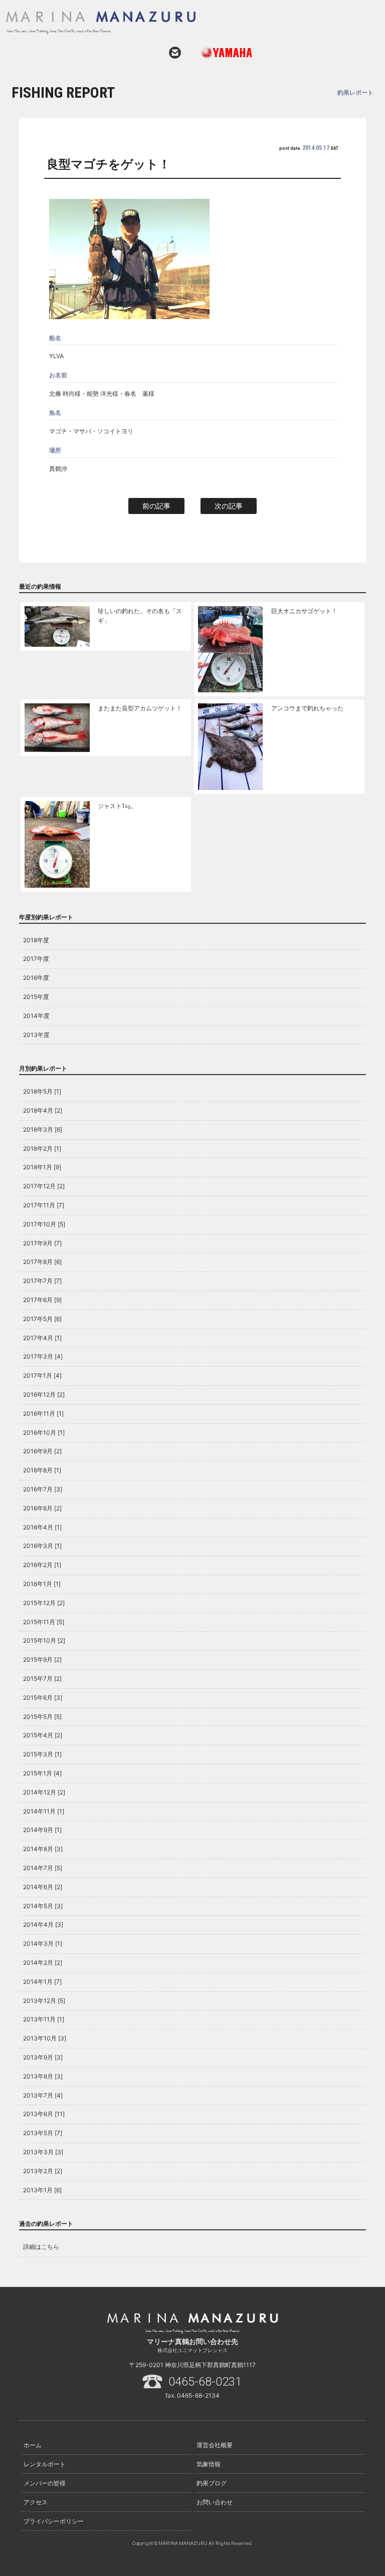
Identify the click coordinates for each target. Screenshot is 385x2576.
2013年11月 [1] (44, 2019)
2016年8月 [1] (42, 1470)
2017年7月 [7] (42, 1281)
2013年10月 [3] (45, 2038)
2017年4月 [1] (42, 1338)
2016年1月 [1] (42, 1584)
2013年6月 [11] (44, 2114)
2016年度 (36, 978)
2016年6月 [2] (42, 1508)
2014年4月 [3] (43, 1924)
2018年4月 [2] (43, 1110)
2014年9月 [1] (42, 1830)
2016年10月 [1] (44, 1433)
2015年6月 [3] (43, 1698)
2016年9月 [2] (42, 1451)
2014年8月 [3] (43, 1849)
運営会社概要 (215, 2445)
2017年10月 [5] (44, 1224)
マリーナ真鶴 (180, 23)
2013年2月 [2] (43, 2171)
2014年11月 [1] (44, 1811)
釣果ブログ (212, 2483)
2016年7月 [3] (43, 1489)
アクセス (36, 2502)
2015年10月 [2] (44, 1640)
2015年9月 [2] (42, 1659)
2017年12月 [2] (44, 1186)
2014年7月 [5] (43, 1868)
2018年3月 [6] (43, 1129)
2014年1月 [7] (42, 1982)
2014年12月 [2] (44, 1792)
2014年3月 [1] (43, 1944)
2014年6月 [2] (43, 1887)
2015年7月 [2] (42, 1679)
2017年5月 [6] (42, 1319)
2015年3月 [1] (42, 1754)
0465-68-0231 (205, 2382)
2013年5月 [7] (43, 2133)
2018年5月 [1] (42, 1091)
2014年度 (36, 1016)
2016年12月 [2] (44, 1394)
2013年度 (36, 1035)
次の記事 (229, 506)
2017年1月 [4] (42, 1375)
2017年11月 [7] (44, 1205)
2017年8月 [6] (42, 1262)
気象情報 (209, 2464)
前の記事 (156, 506)
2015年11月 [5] (44, 1622)
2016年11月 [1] (43, 1413)
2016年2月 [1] (42, 1565)
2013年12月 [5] (44, 2001)
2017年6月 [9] (42, 1300)
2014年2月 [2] (43, 1963)
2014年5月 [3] (43, 1906)
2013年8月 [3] (43, 2076)
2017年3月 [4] (43, 1356)
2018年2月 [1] (42, 1148)
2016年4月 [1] (42, 1527)
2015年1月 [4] (42, 1773)
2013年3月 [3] (43, 2152)
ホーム (33, 2445)
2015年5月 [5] (42, 1717)
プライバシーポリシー (54, 2521)
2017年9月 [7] (42, 1243)
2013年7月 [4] (43, 2095)
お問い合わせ (175, 53)
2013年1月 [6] (42, 2190)
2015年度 (36, 997)
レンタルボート (45, 2464)
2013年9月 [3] (43, 2057)
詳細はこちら (41, 2247)
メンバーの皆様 (45, 2483)
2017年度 (36, 959)
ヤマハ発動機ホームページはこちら (223, 53)
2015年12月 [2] (44, 1603)
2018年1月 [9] (42, 1167)
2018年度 (36, 940)
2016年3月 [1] (42, 1546)
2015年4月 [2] (43, 1735)
